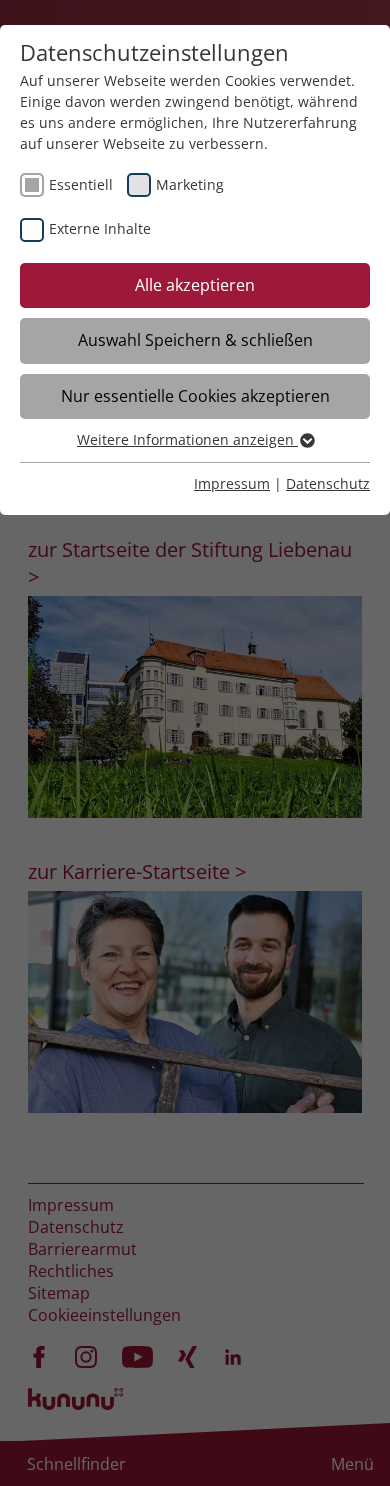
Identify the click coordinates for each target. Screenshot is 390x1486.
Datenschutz (328, 483)
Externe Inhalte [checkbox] (100, 228)
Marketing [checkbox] (190, 184)
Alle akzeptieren (195, 285)
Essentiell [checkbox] (81, 184)
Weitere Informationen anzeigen (187, 439)
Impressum (232, 483)
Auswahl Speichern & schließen (195, 340)
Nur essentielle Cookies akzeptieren (195, 396)
